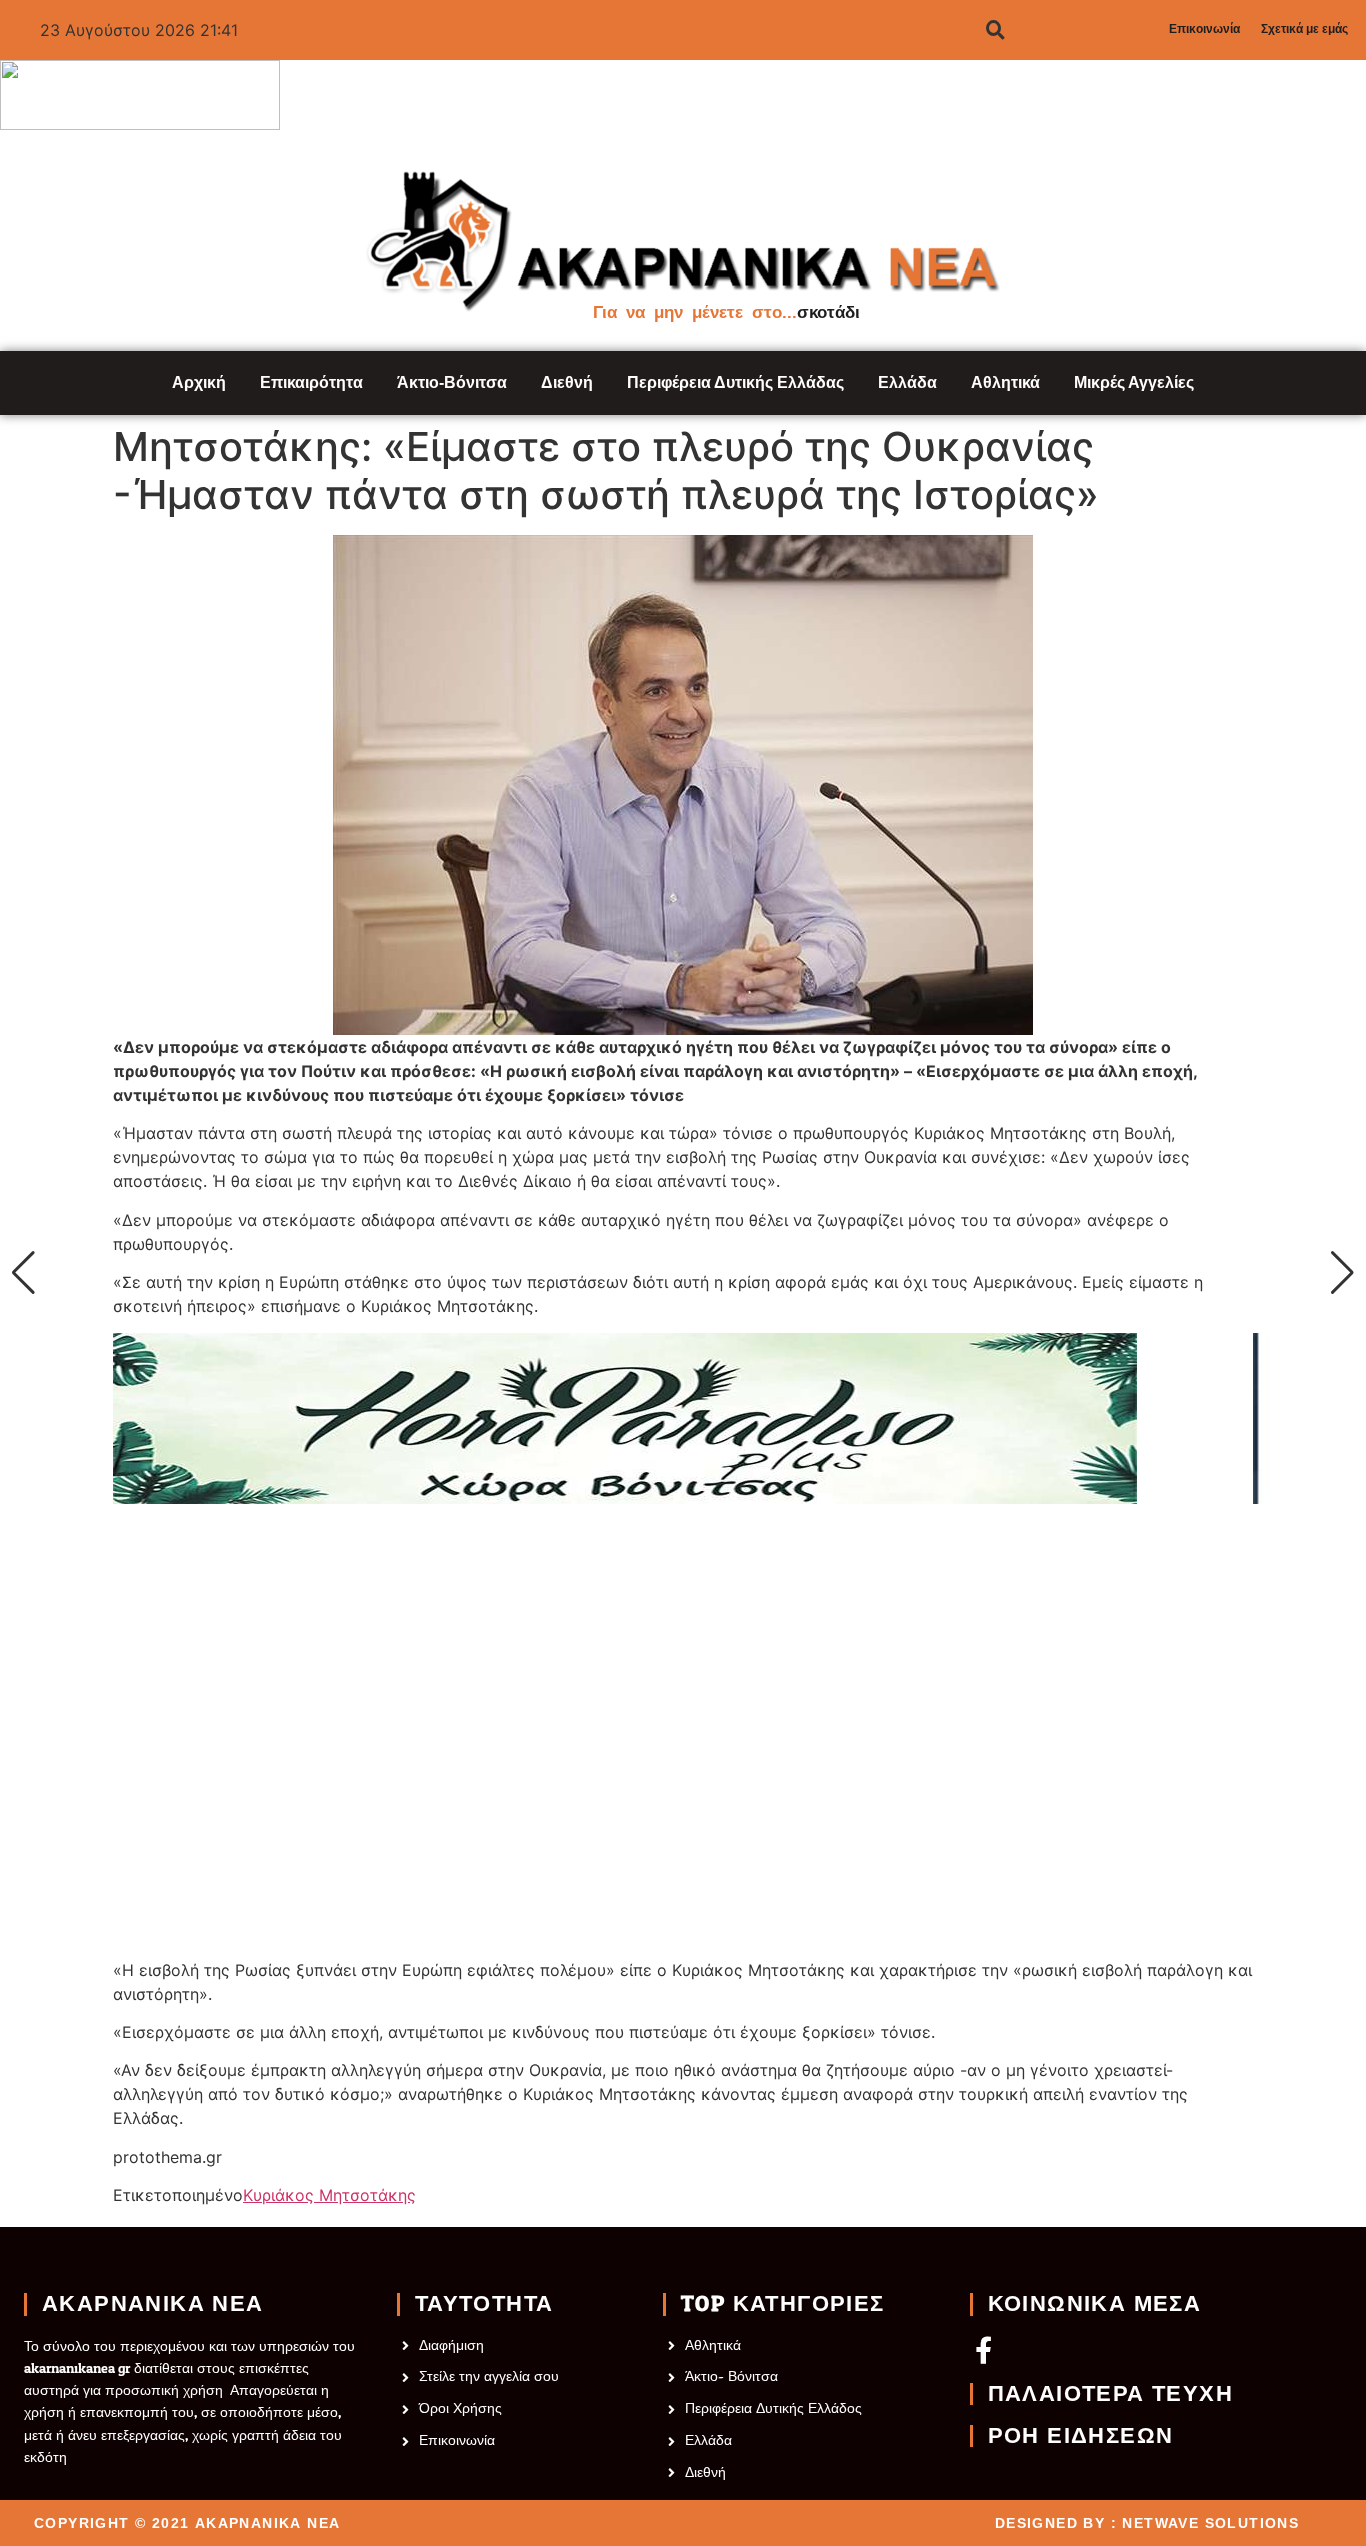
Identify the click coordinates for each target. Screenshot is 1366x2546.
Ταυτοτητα (484, 2304)
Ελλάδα (907, 382)
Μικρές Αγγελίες (1134, 382)
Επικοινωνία (1204, 29)
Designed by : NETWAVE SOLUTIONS (1147, 2523)
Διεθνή (567, 382)
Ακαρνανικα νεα (153, 2304)
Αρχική (199, 382)
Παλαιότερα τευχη (1110, 2394)
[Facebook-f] (983, 2349)
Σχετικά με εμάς (1304, 29)
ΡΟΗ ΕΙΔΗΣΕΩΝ (1081, 2436)
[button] (23, 1273)
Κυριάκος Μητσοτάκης (329, 2195)
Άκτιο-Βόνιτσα (452, 382)
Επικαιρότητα (311, 382)
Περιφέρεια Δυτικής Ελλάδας (735, 382)
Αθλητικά (1005, 382)
